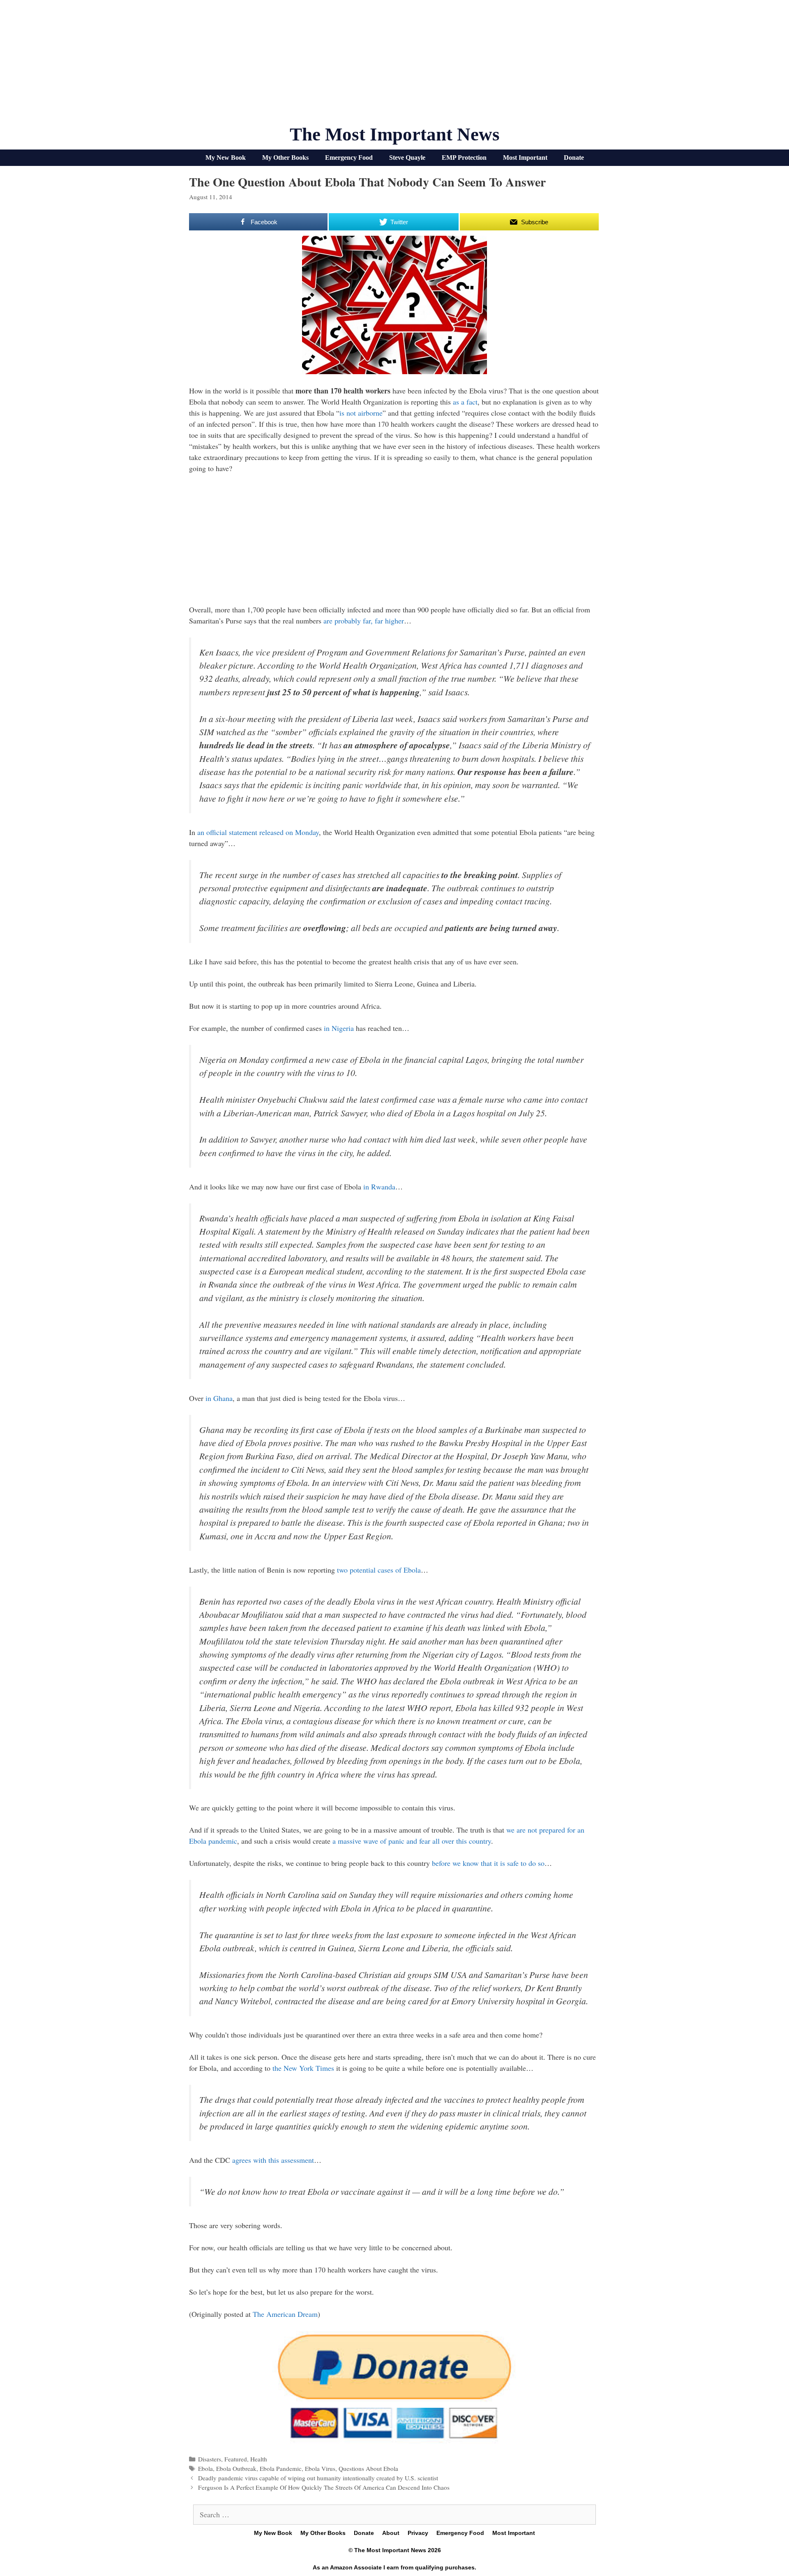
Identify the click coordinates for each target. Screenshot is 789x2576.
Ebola (205, 2468)
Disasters (210, 2459)
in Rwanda (379, 1187)
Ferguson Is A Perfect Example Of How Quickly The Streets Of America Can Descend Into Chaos (324, 2487)
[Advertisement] (394, 66)
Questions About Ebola (368, 2468)
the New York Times (303, 2068)
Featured (236, 2459)
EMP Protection (464, 158)
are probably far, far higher (364, 621)
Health (259, 2459)
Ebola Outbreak (236, 2468)
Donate (574, 158)
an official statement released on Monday (258, 832)
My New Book (226, 158)
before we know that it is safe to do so (488, 1863)
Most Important (525, 158)
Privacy (418, 2533)
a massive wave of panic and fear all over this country (412, 1841)
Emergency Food (349, 158)
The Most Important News (395, 134)
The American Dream (285, 2314)
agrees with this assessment (273, 2160)
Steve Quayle (407, 158)
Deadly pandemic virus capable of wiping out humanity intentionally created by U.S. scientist (318, 2478)
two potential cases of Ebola (379, 1570)
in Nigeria (339, 1028)
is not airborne (361, 413)
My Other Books (285, 158)
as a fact (465, 402)
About (391, 2533)
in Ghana (219, 1398)
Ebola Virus (320, 2468)
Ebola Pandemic (281, 2468)
